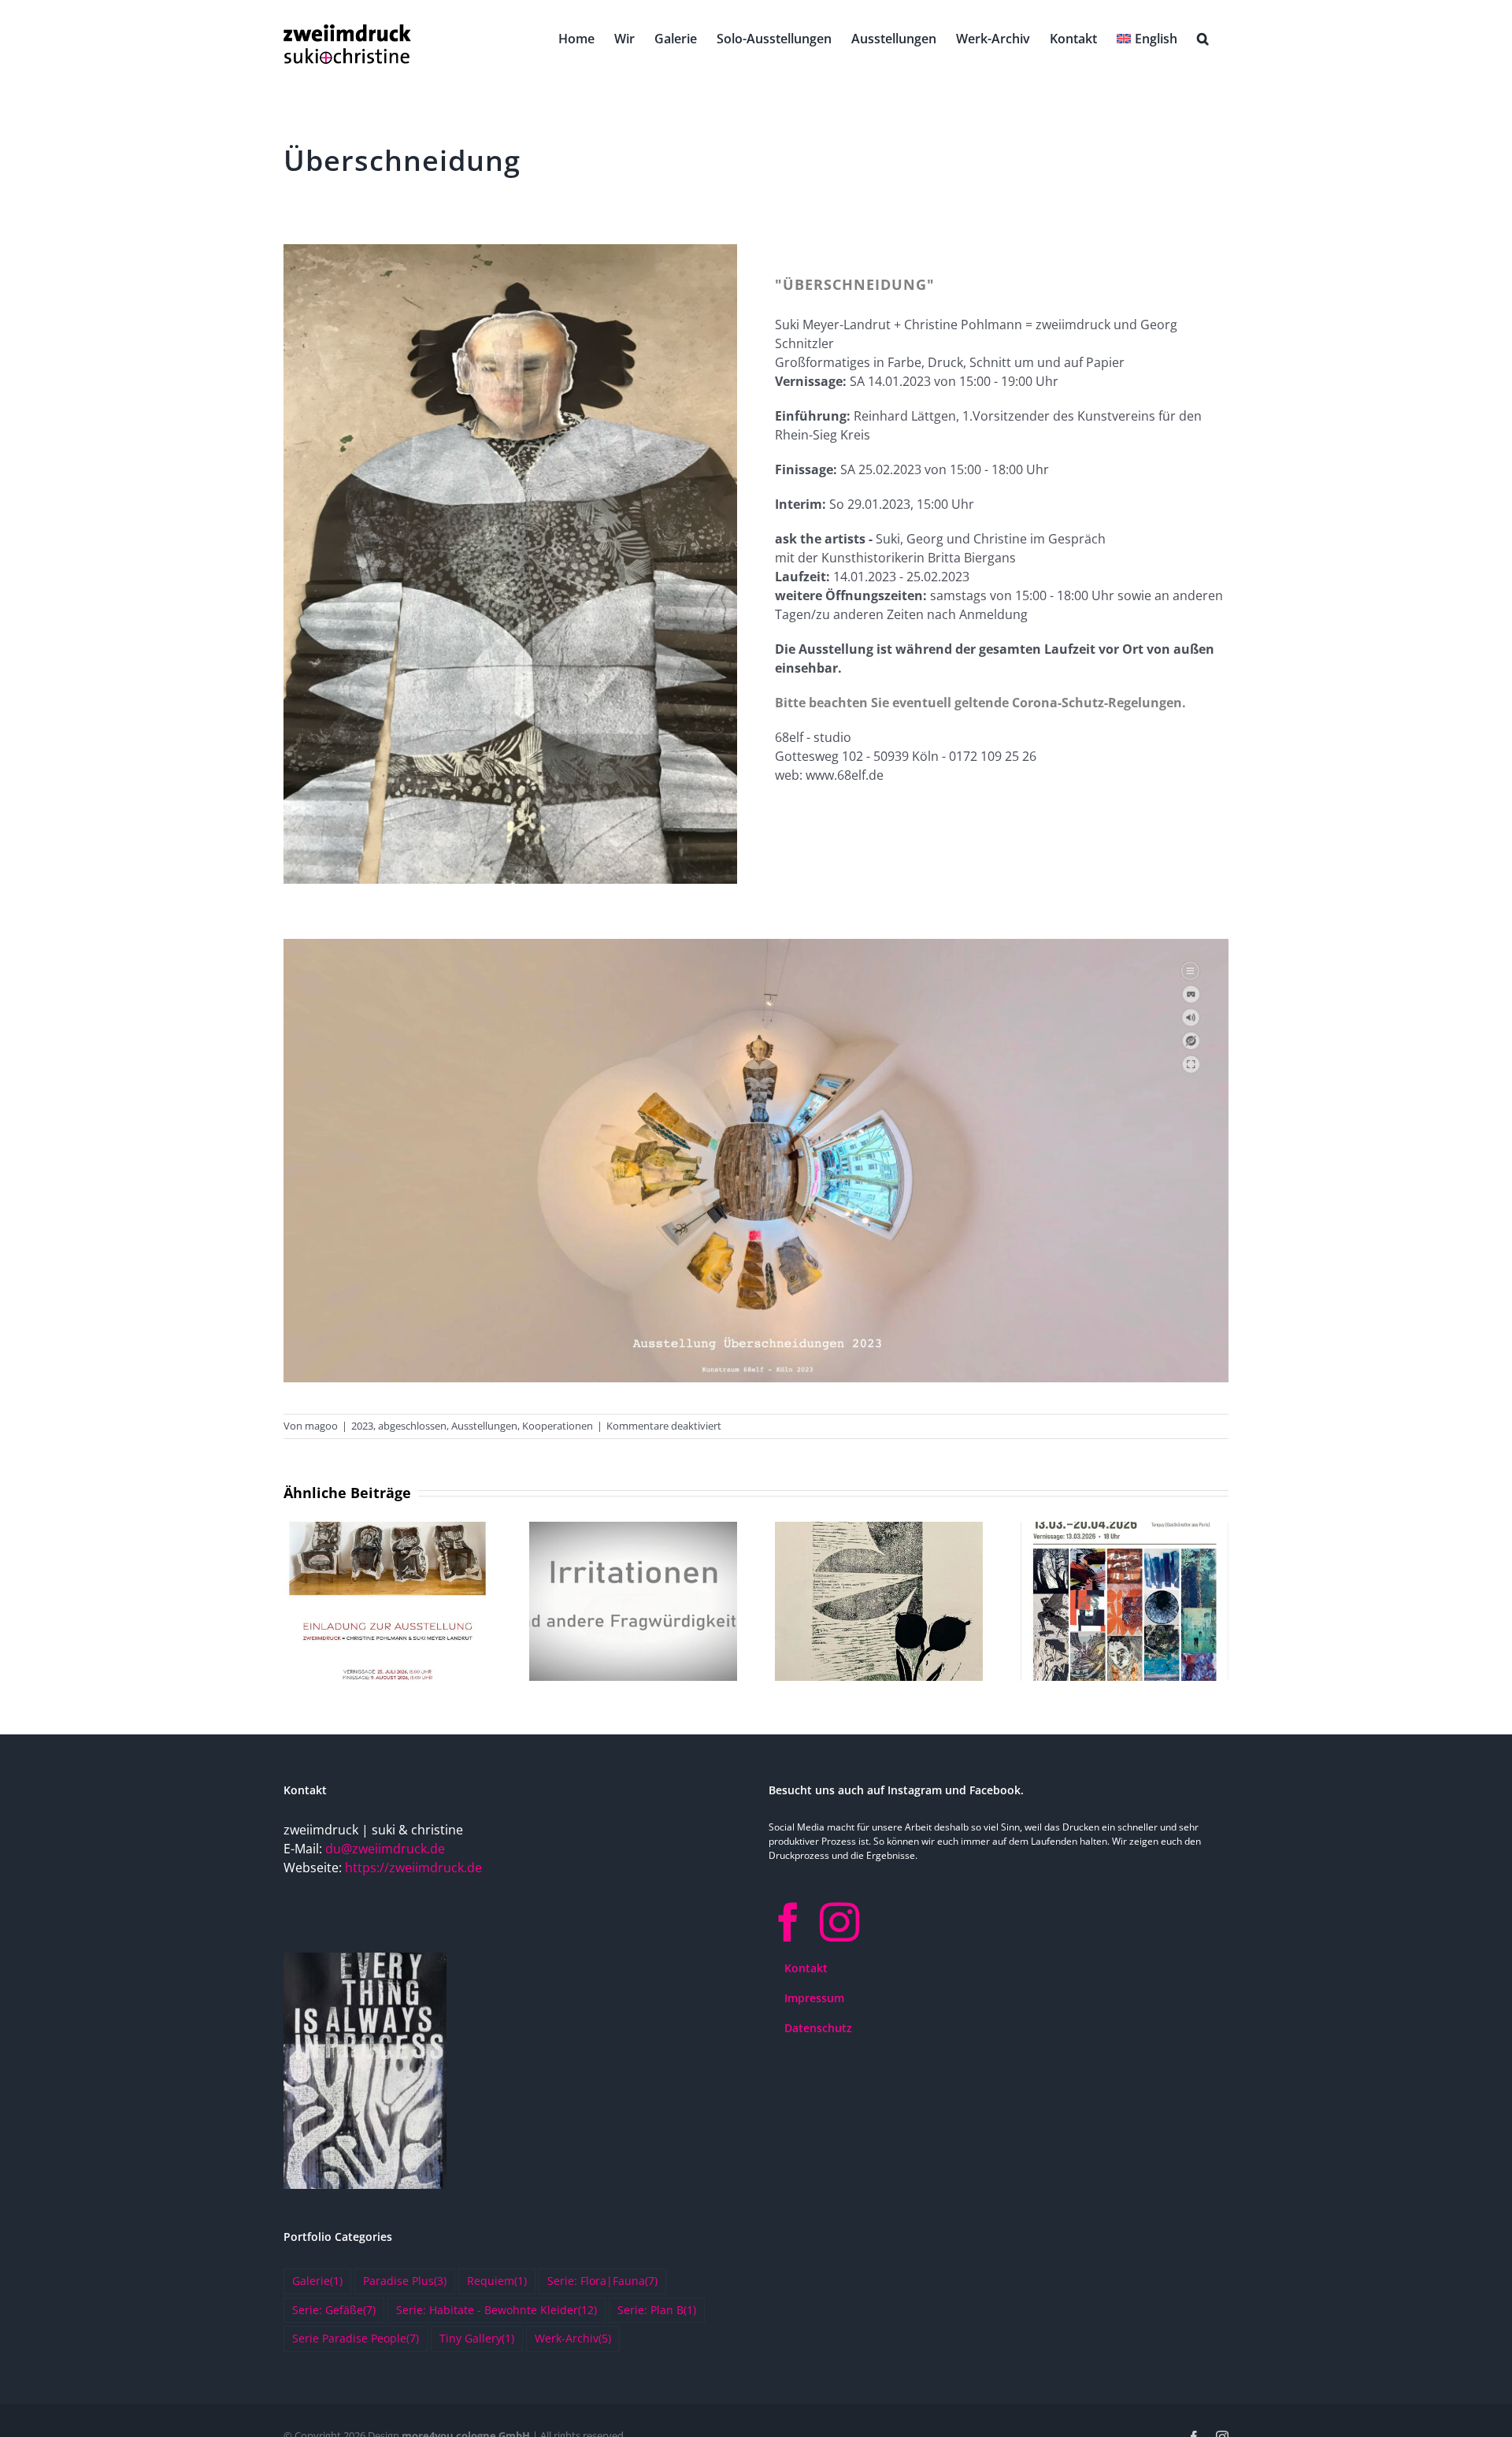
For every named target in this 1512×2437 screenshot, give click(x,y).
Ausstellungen (484, 1426)
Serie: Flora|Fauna (602, 2281)
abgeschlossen (412, 1426)
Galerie (317, 2281)
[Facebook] (788, 1922)
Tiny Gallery (477, 2338)
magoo (321, 1426)
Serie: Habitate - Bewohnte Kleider (497, 2310)
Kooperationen (558, 1426)
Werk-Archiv (573, 2338)
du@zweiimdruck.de (385, 1849)
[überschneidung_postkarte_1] (510, 250)
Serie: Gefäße (334, 2310)
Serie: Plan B (657, 2310)
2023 (362, 1426)
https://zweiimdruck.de (413, 1868)
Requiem (497, 2281)
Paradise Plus (405, 2281)
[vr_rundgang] (756, 945)
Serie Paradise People (356, 2338)
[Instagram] (839, 1922)
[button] (1203, 37)
